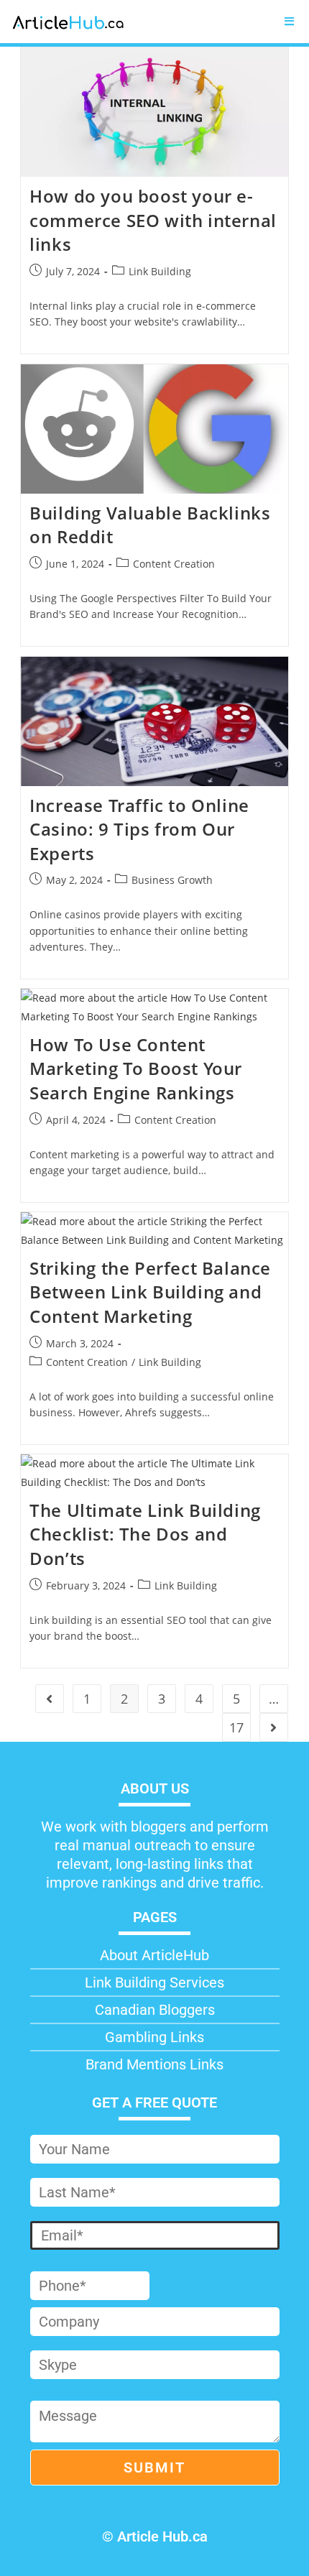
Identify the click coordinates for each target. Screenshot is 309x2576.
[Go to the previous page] (50, 1699)
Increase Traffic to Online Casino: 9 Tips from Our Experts (139, 829)
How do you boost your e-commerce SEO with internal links (153, 220)
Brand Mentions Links (154, 2064)
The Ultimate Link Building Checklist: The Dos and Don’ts (145, 1534)
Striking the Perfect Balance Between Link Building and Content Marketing (150, 1292)
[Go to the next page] (274, 1727)
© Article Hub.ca (155, 2536)
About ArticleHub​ (154, 1955)
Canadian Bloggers (155, 2010)
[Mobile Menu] (290, 22)
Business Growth (172, 880)
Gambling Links (154, 2037)
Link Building (160, 271)
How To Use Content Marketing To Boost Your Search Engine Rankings (136, 1068)
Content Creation (174, 564)
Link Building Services (154, 1982)
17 (236, 1727)
